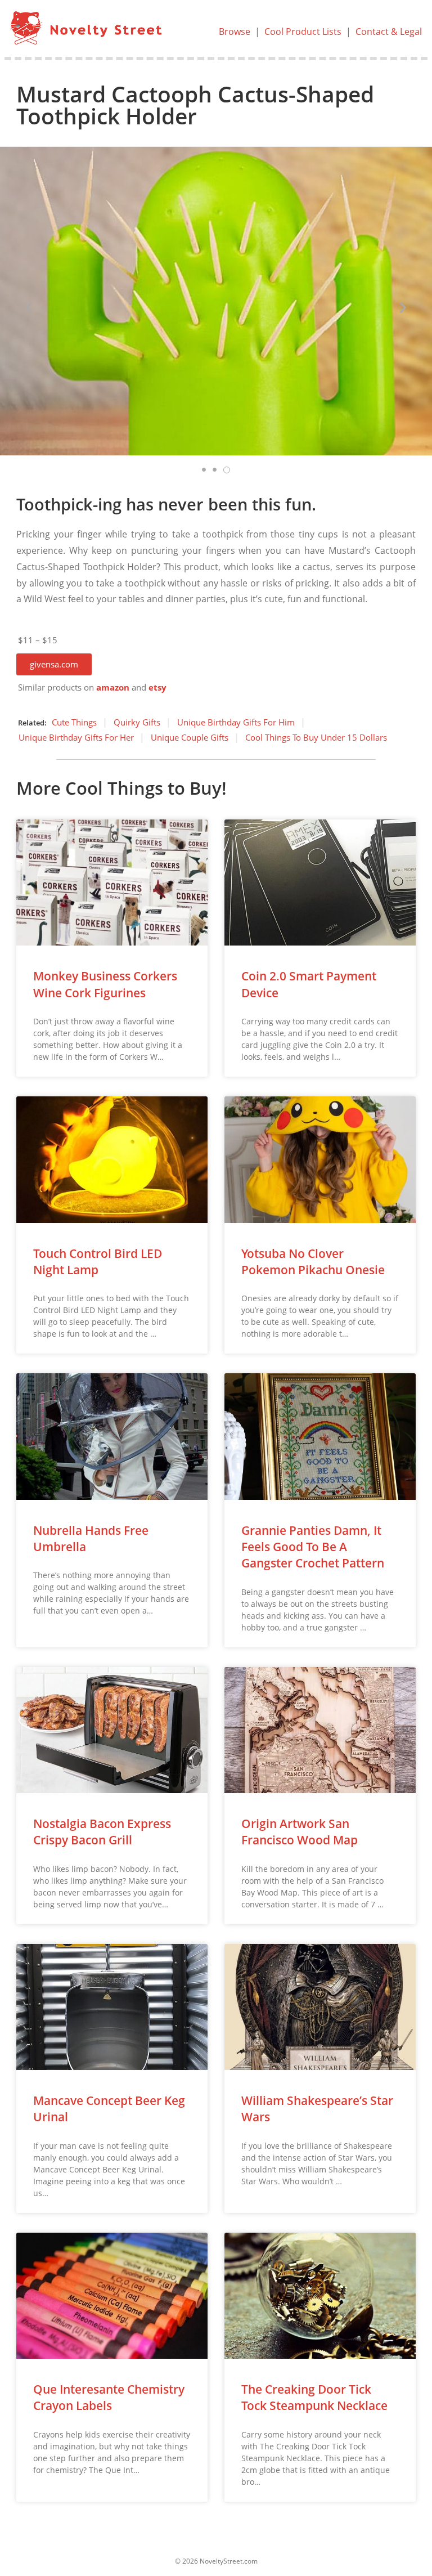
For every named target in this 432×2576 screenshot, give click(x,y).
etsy (157, 687)
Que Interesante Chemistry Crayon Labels (109, 2397)
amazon (113, 687)
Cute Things (74, 722)
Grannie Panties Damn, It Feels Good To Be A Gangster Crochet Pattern (313, 1547)
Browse (235, 32)
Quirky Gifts (137, 722)
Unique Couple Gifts (190, 737)
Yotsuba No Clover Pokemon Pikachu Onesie (313, 1262)
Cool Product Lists (303, 32)
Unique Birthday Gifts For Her (76, 737)
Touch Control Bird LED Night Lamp (98, 1262)
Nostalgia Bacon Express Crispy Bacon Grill (102, 1832)
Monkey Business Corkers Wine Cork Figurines (105, 984)
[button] (54, 664)
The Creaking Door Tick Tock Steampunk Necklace (314, 2397)
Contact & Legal (389, 32)
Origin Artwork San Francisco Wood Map (300, 1832)
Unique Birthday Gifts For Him (236, 722)
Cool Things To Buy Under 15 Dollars (316, 737)
